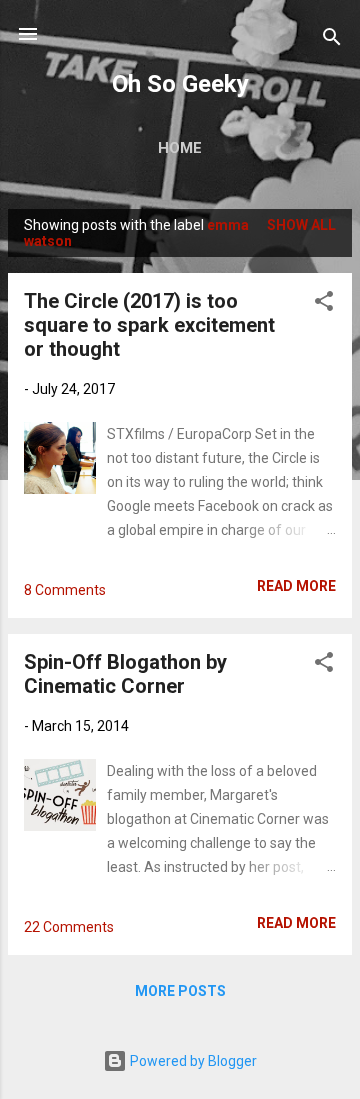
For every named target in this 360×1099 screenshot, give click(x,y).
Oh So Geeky (180, 84)
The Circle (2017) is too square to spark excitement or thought (149, 325)
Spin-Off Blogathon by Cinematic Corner (125, 674)
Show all (301, 225)
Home (180, 148)
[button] (324, 304)
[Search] (332, 40)
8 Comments (65, 590)
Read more (296, 586)
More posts (180, 991)
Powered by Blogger (192, 1061)
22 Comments (69, 927)
